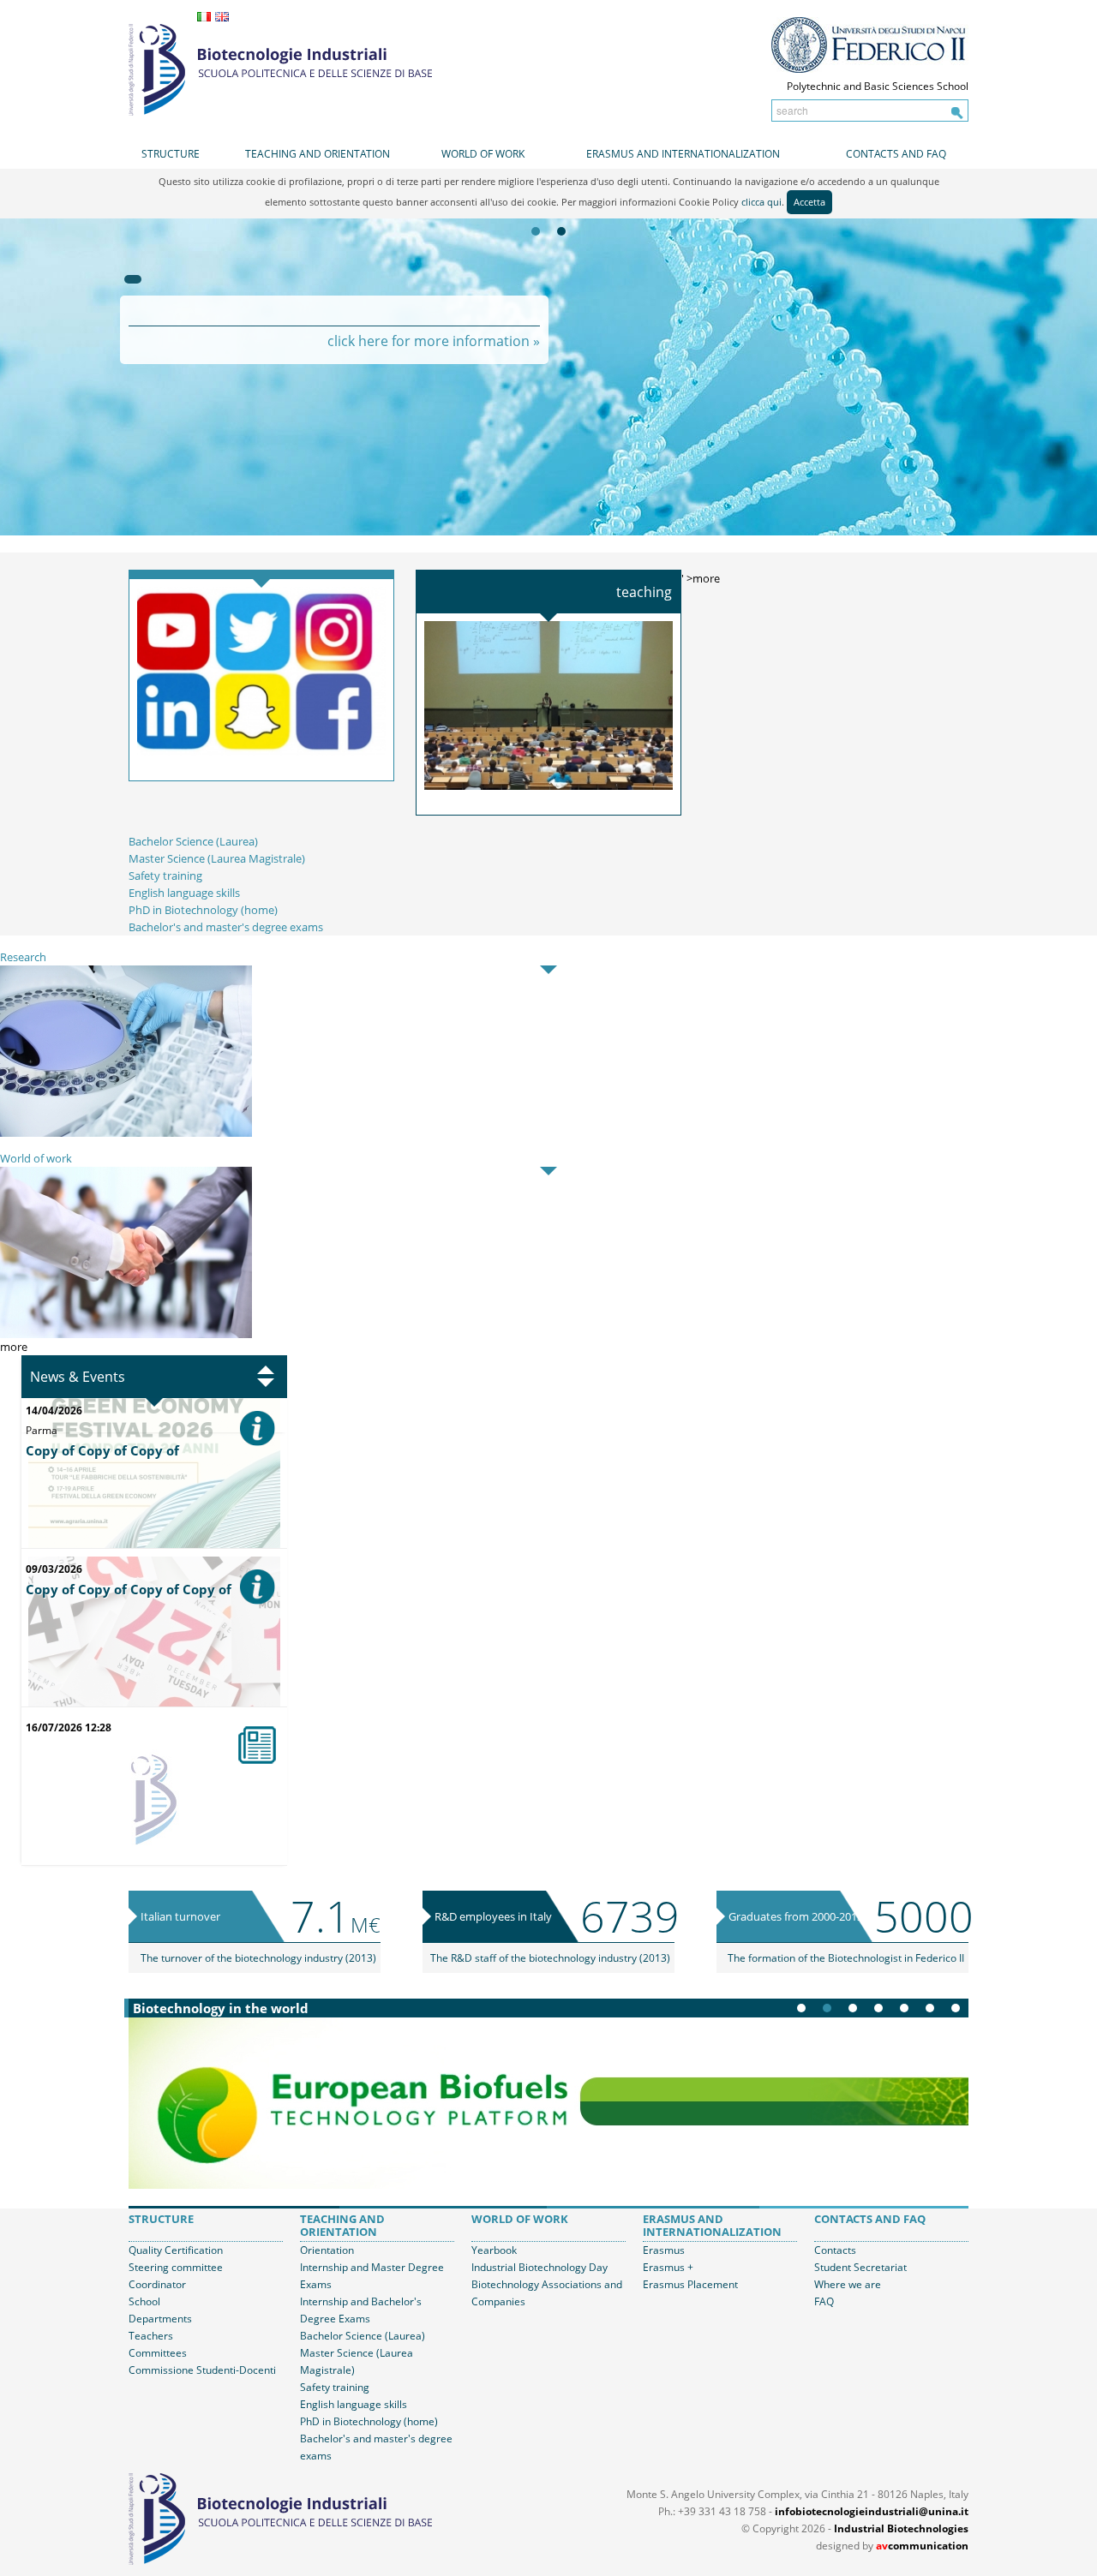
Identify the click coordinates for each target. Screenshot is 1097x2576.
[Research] (126, 1050)
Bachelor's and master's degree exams (226, 927)
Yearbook (494, 2250)
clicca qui (761, 202)
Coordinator (157, 2284)
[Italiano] (204, 17)
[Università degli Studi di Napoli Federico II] (870, 45)
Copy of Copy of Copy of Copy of (129, 1589)
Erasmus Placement (690, 2284)
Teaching (644, 592)
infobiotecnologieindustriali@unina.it (872, 2511)
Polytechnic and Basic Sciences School (878, 86)
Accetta (809, 202)
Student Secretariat (860, 2267)
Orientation (327, 2250)
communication (922, 2546)
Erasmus (664, 2250)
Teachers (151, 2336)
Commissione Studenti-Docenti (202, 2370)
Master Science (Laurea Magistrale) (217, 858)
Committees (158, 2353)
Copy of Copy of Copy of (102, 1450)
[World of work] (126, 1252)
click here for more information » (434, 341)
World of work (36, 1158)
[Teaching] (548, 704)
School (144, 2301)
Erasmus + (668, 2267)
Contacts (835, 2250)
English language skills (184, 893)
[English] (222, 17)
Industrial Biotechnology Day (540, 2267)
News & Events (78, 1377)
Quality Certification (176, 2250)
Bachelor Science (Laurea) (193, 841)
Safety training (165, 876)
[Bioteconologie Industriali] (280, 68)
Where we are (848, 2284)
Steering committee (176, 2267)
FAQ (824, 2301)
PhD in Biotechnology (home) (203, 910)
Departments (160, 2319)
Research (23, 957)
